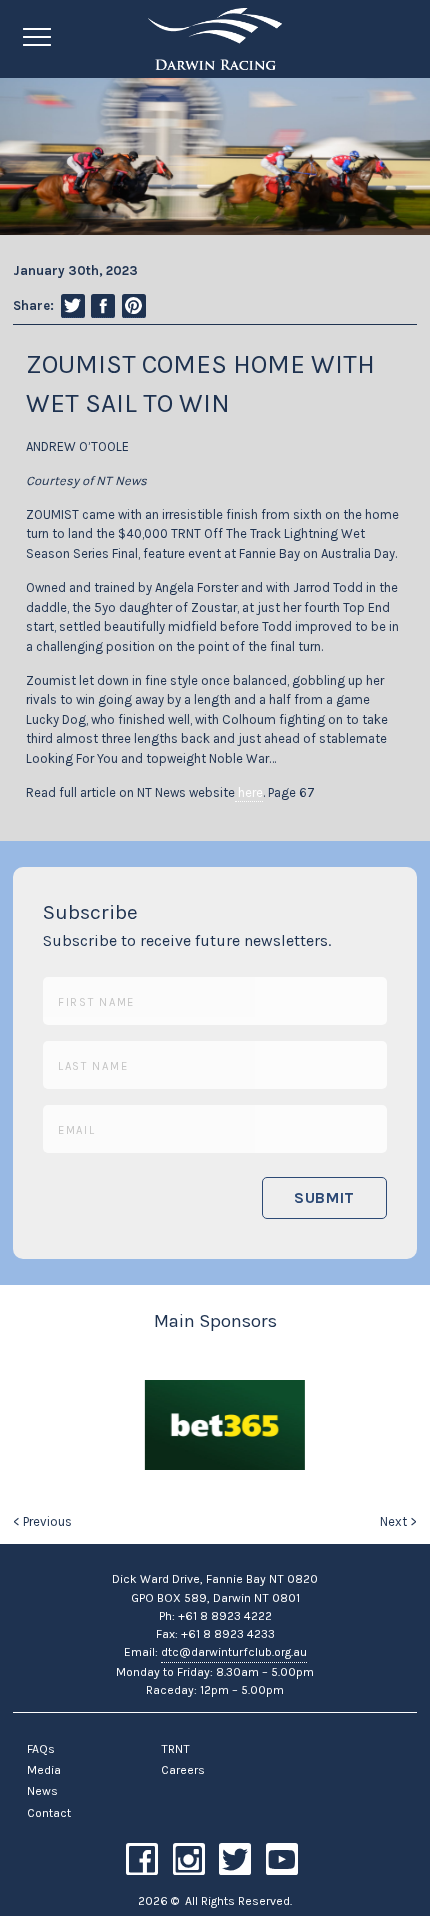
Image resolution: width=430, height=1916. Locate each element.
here (249, 792)
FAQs (41, 1749)
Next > (398, 1521)
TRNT (175, 1749)
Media (44, 1770)
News (42, 1791)
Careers (183, 1770)
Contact (49, 1813)
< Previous (42, 1521)
